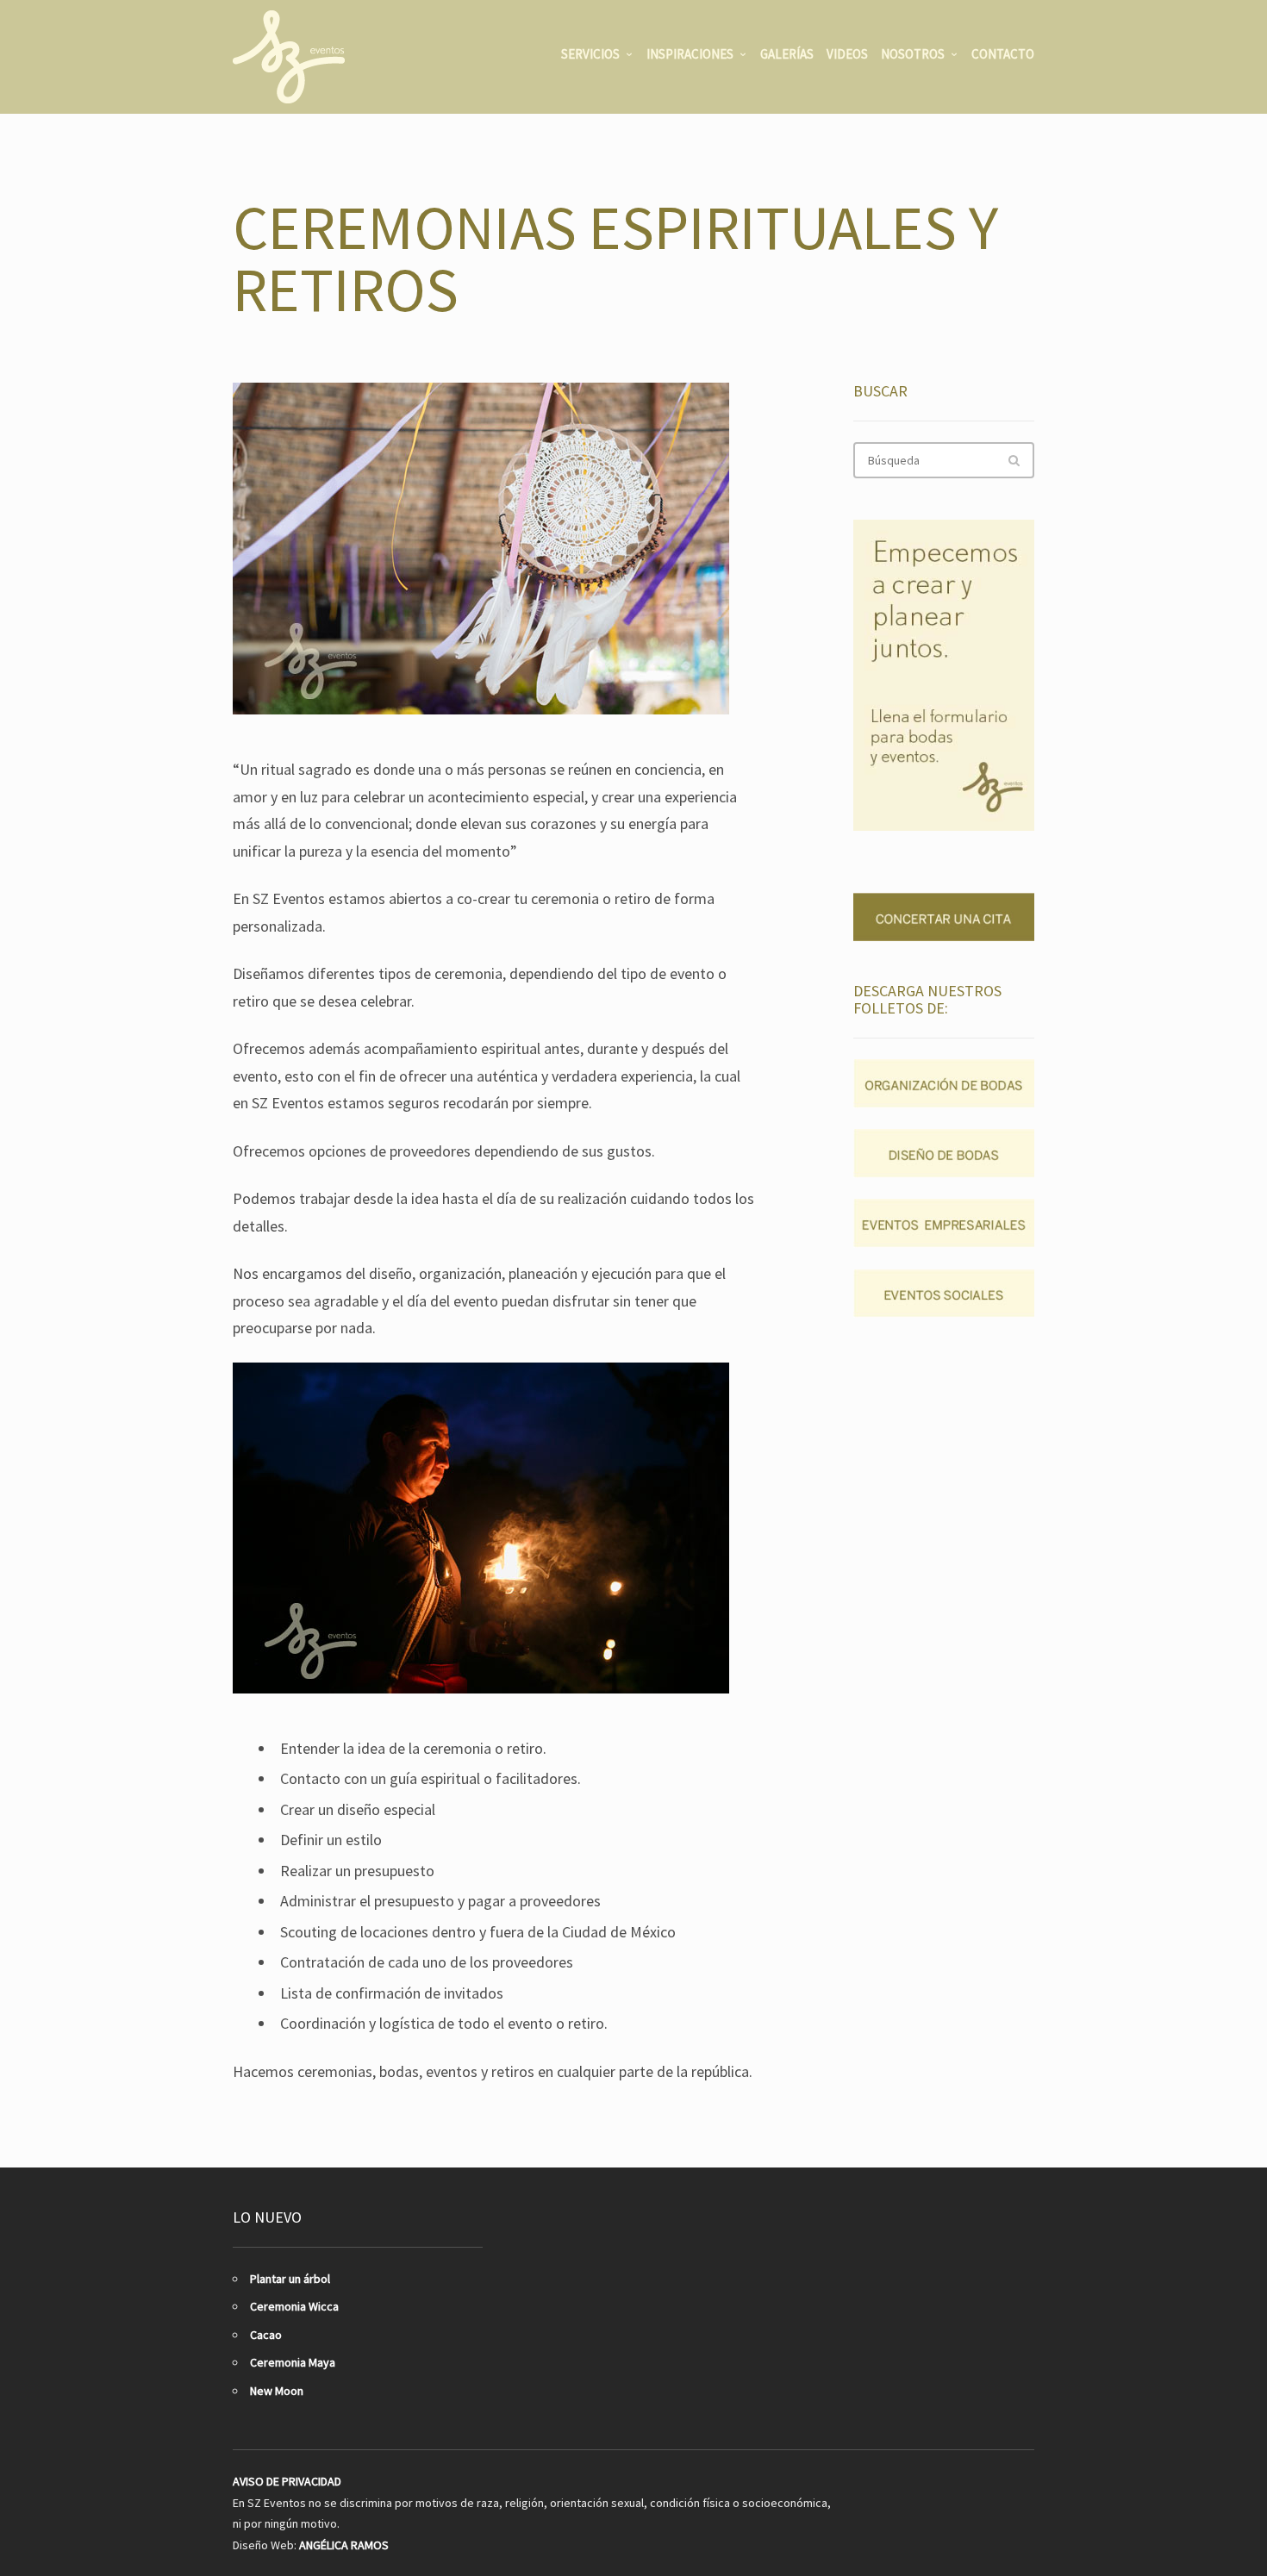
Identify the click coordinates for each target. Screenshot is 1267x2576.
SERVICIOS (590, 54)
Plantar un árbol (290, 2279)
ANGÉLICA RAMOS (344, 2545)
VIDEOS (847, 54)
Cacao (266, 2335)
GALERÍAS (787, 54)
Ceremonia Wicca (294, 2306)
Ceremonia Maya (293, 2362)
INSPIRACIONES (690, 54)
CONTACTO (1003, 54)
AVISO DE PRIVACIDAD (287, 2481)
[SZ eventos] (289, 57)
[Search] (1014, 460)
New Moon (277, 2391)
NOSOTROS (913, 54)
